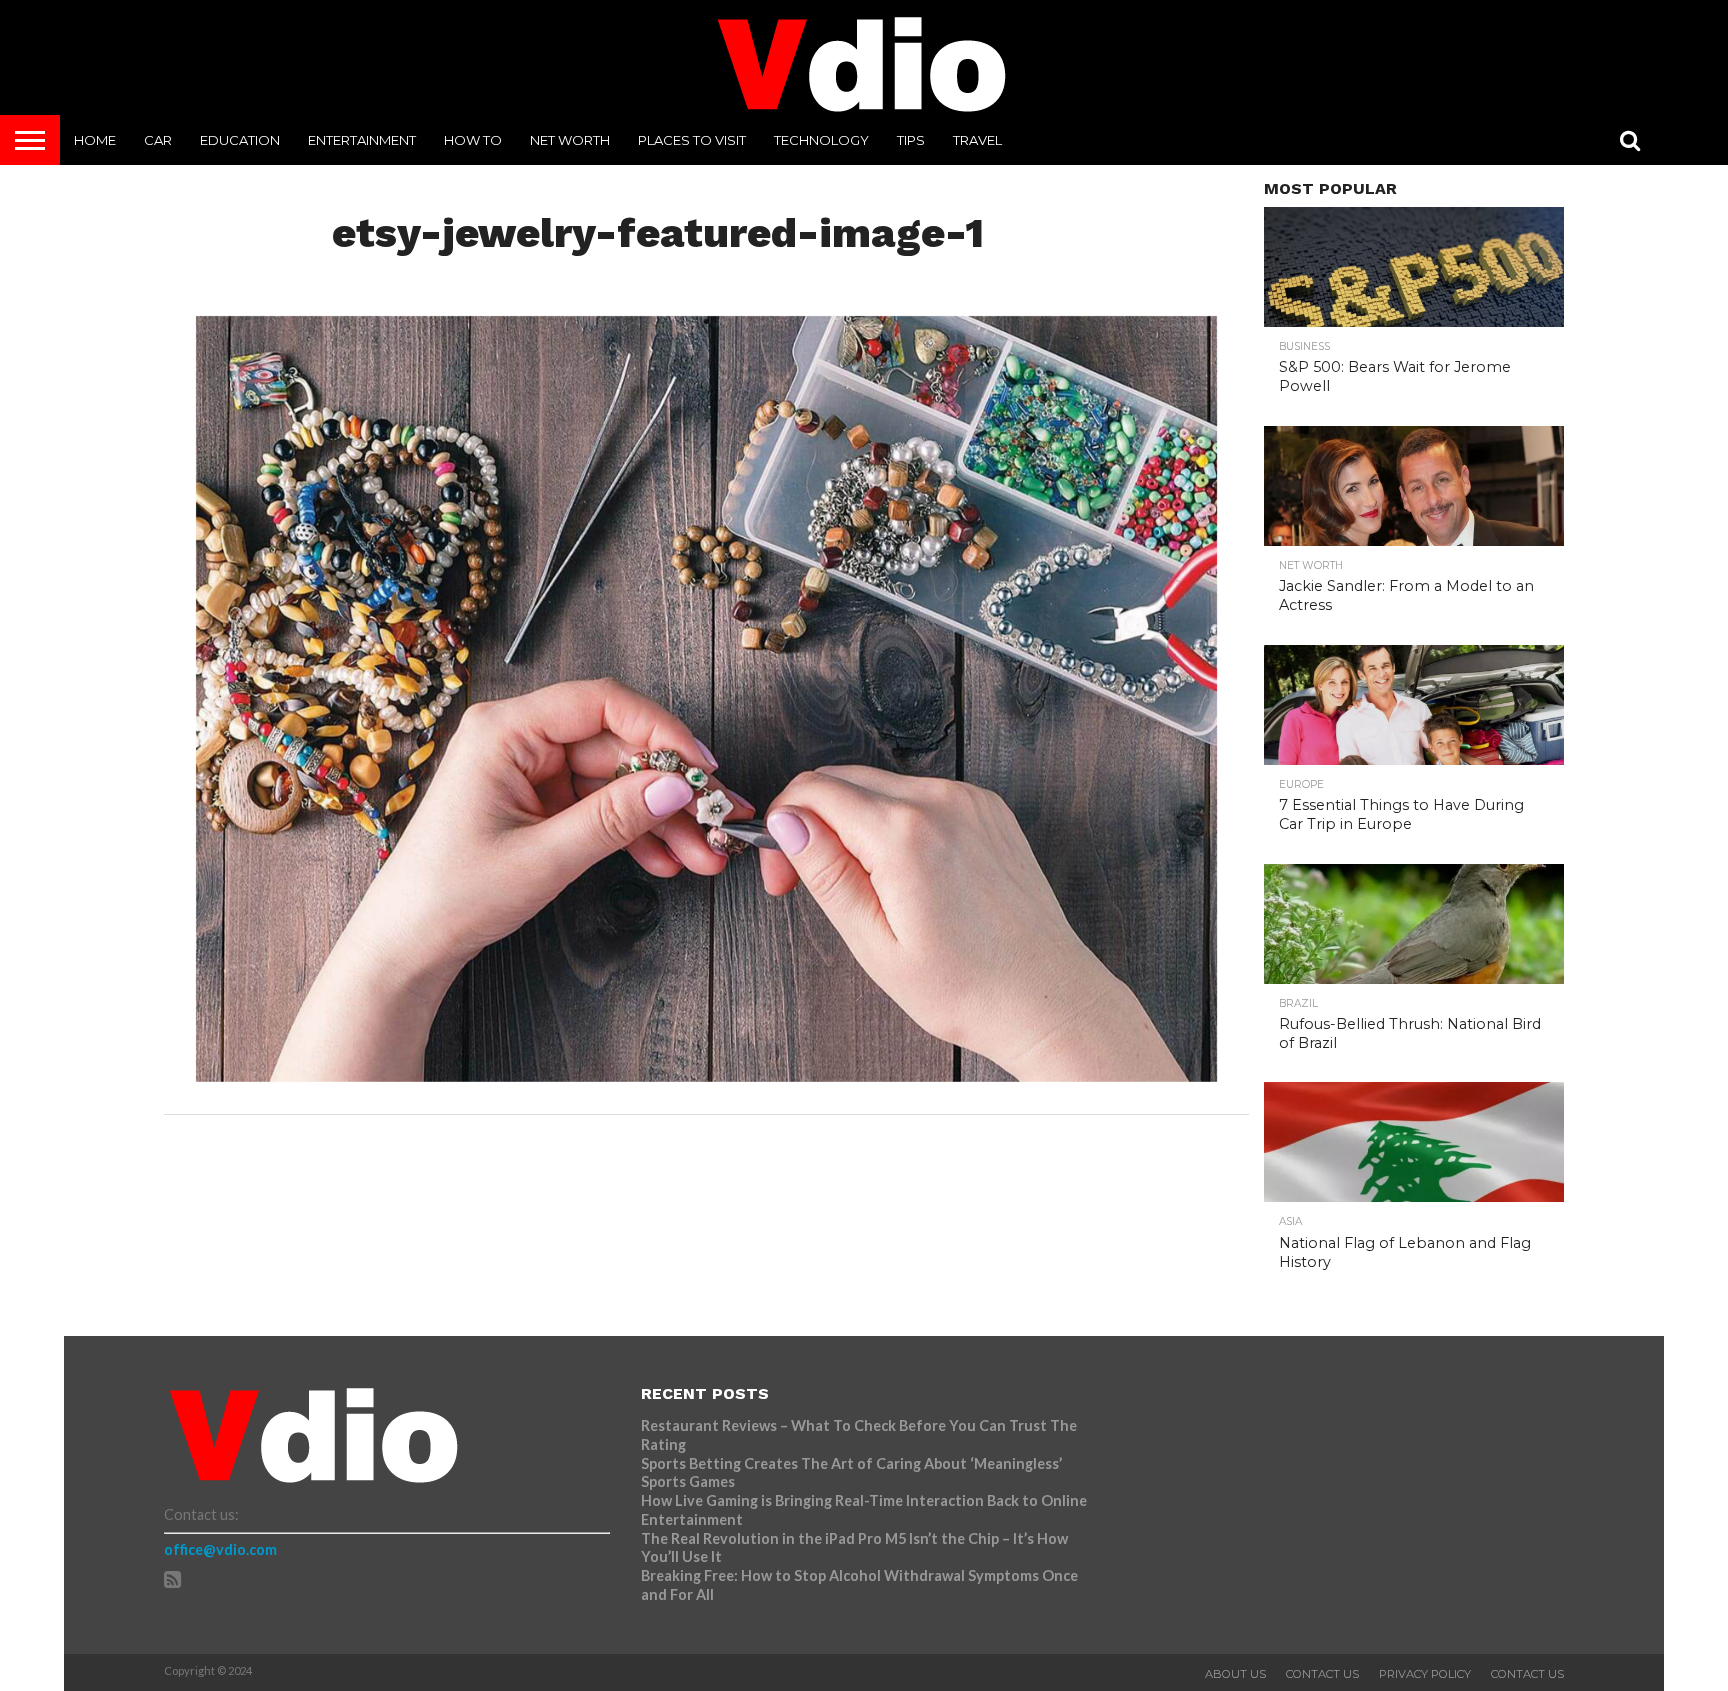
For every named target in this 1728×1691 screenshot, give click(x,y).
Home (95, 140)
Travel (977, 140)
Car (158, 140)
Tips (911, 140)
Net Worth (570, 140)
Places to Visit (692, 140)
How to (473, 140)
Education (240, 140)
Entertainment (362, 140)
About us (1235, 1674)
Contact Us (1322, 1674)
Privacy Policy (1425, 1674)
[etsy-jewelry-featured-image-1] (706, 1075)
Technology (821, 140)
